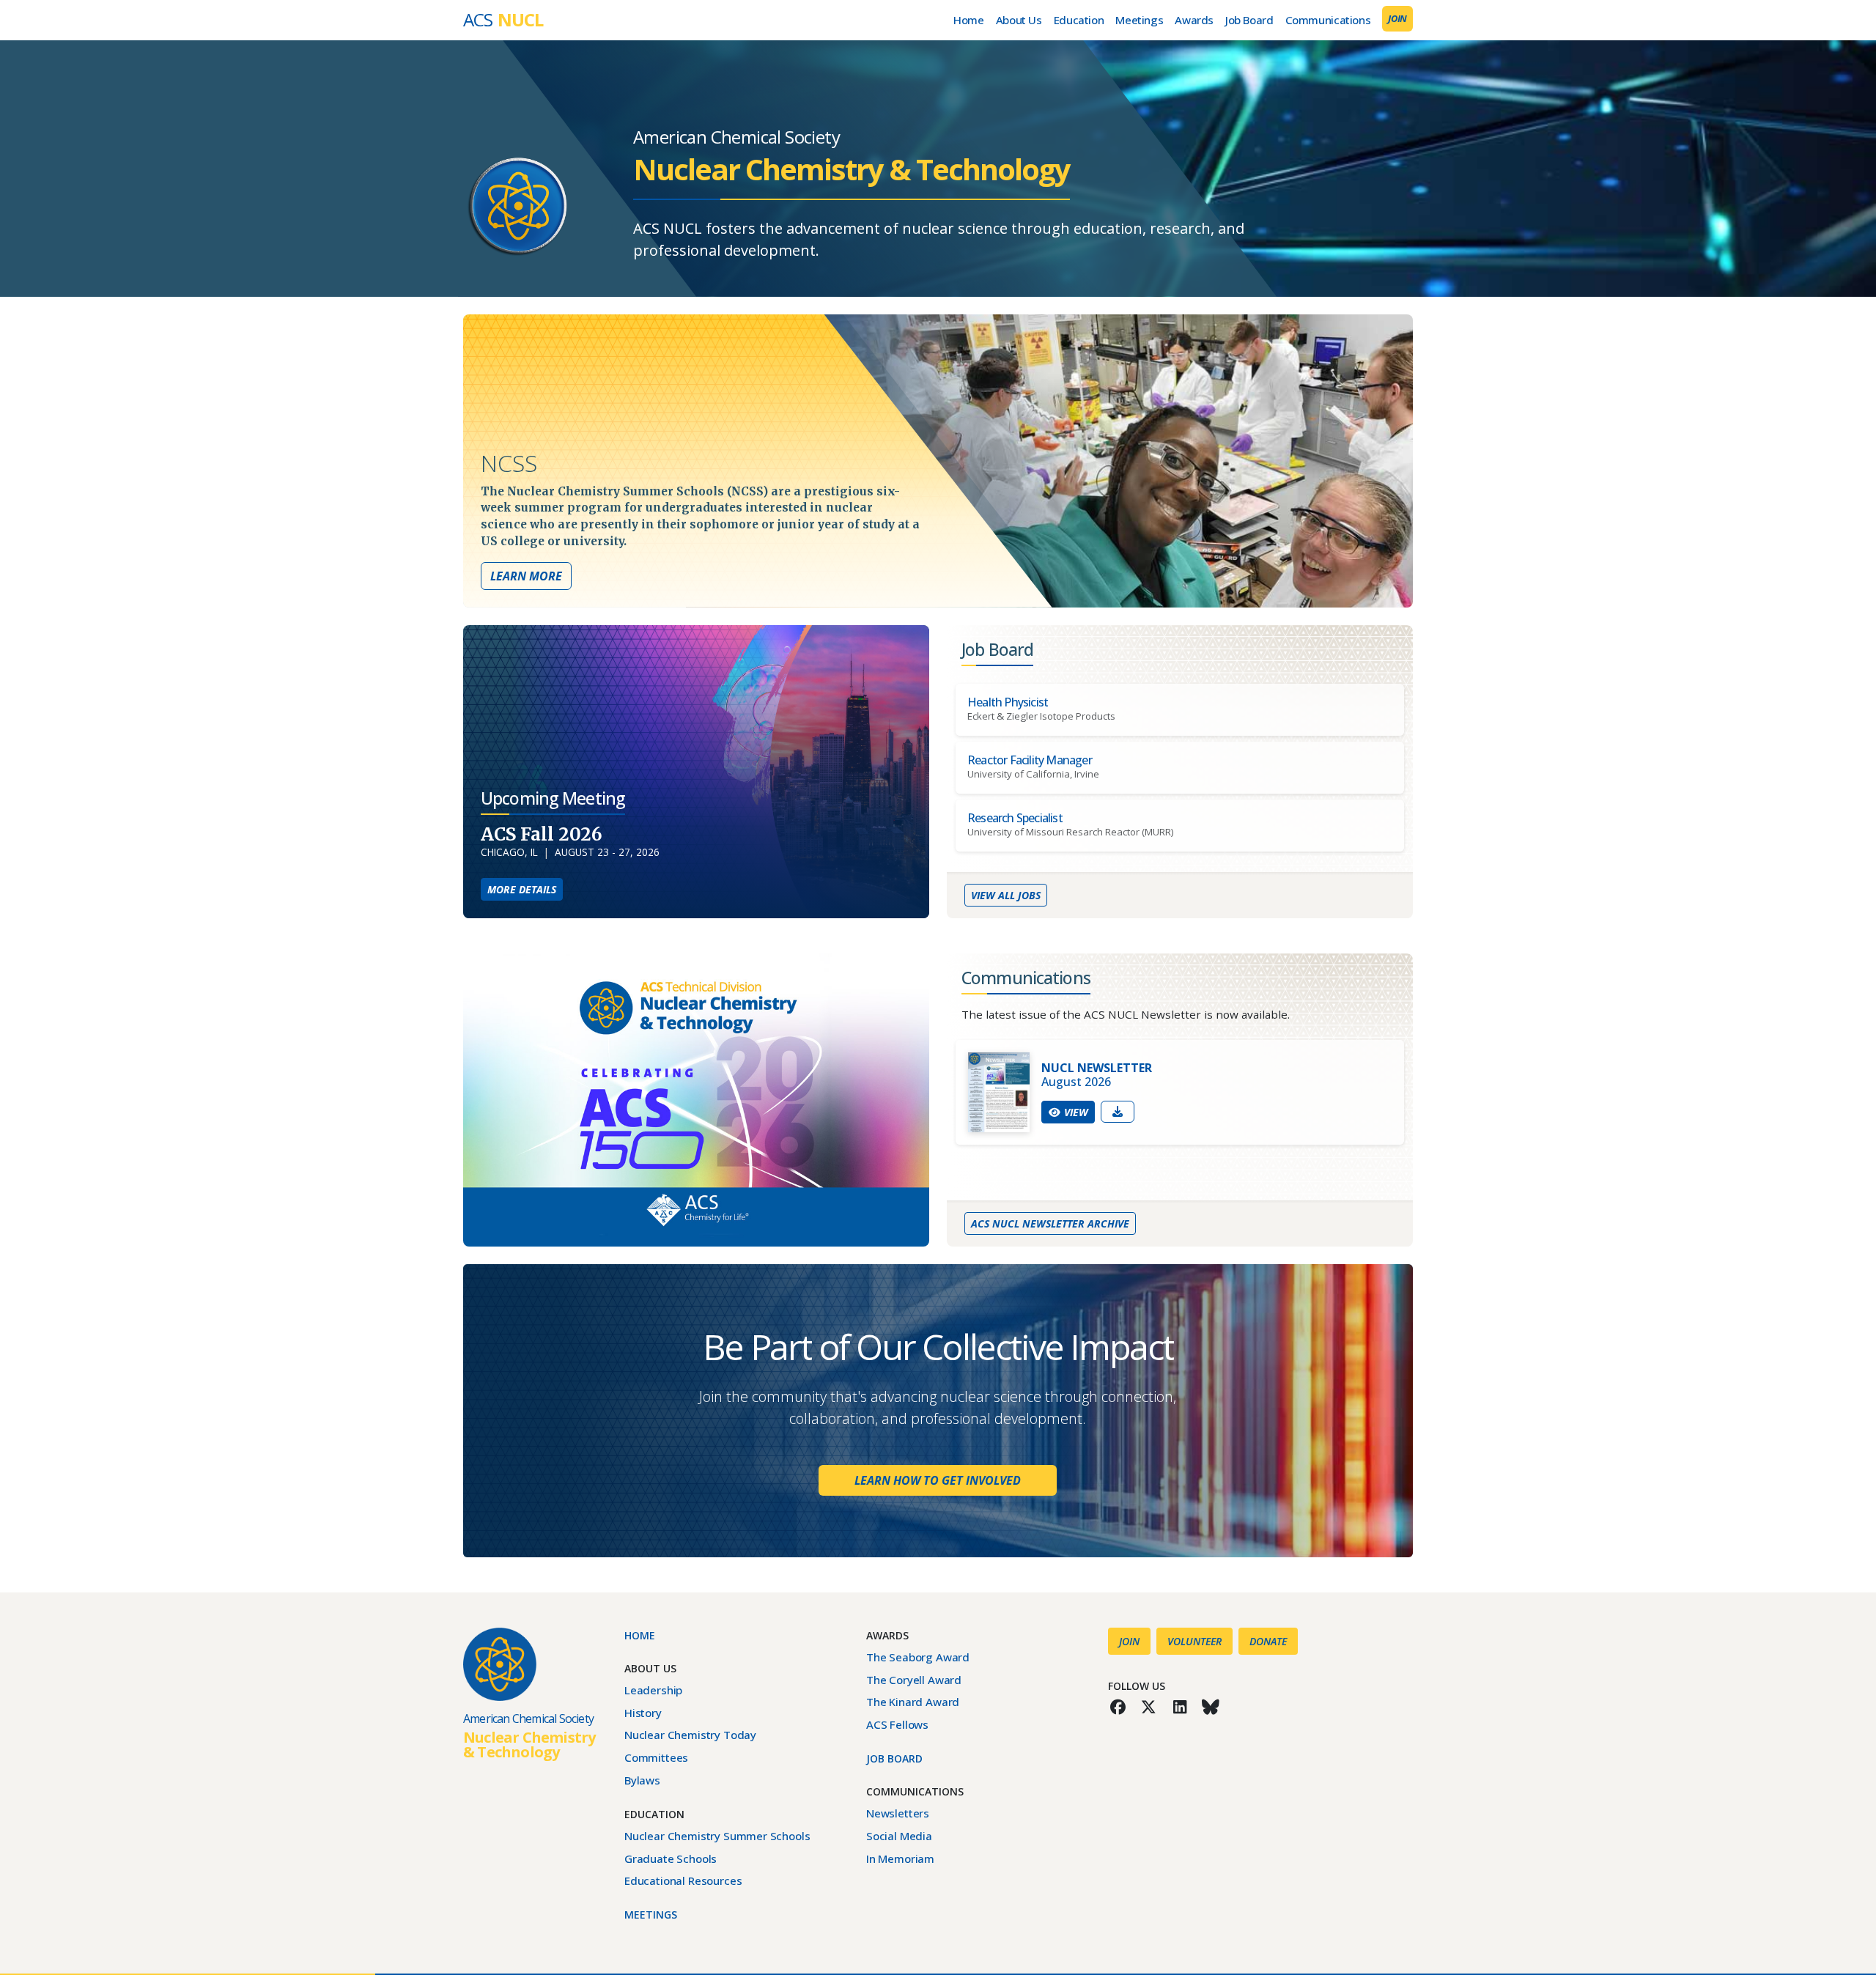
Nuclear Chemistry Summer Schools (717, 1836)
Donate (1268, 1641)
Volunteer (1194, 1641)
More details (525, 889)
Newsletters (898, 1813)
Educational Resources (683, 1880)
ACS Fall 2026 (542, 834)
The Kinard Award (913, 1702)
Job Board (1249, 20)
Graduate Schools (671, 1858)
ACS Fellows (897, 1724)
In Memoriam (900, 1858)
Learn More (526, 576)
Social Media (899, 1836)
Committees (656, 1757)
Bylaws (642, 1780)
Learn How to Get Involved (937, 1480)
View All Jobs (1005, 895)
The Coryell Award (914, 1680)
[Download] (1118, 1112)
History (643, 1713)
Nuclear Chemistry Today (690, 1735)
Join (1397, 18)
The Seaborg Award (918, 1657)
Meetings (1139, 20)
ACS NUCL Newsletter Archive (1050, 1223)
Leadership (653, 1690)
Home (968, 20)
